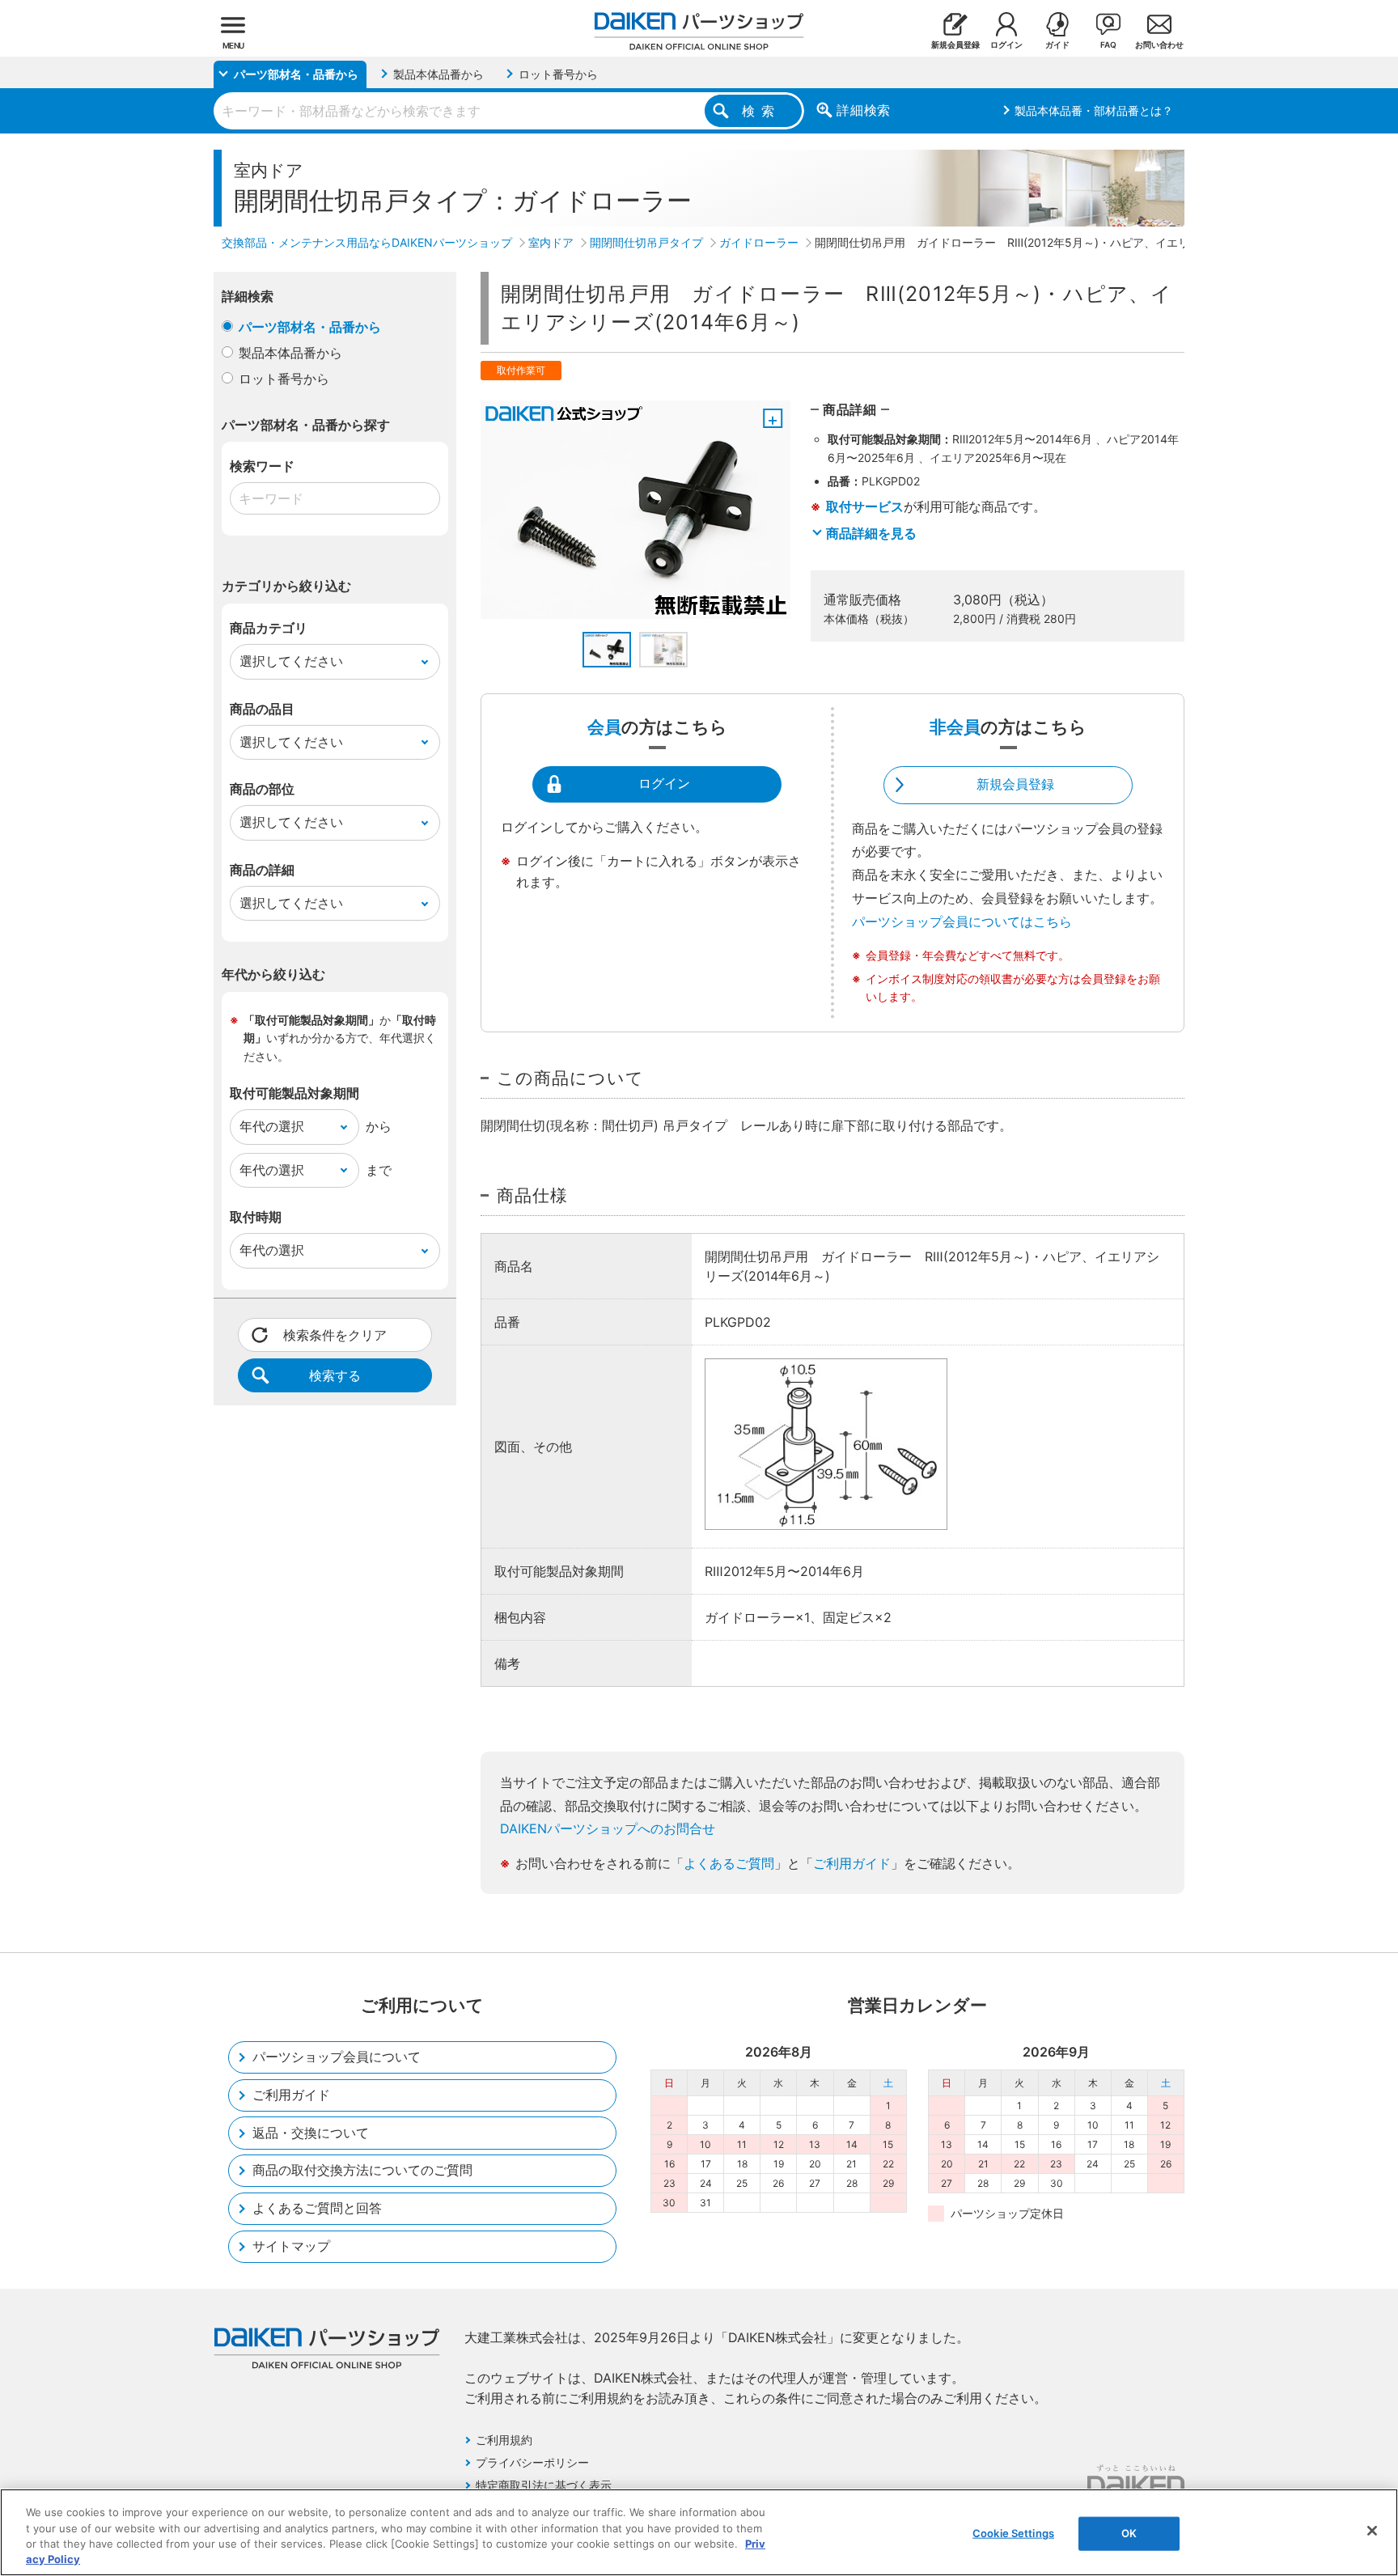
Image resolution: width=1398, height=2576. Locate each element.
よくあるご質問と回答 (317, 2208)
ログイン (664, 783)
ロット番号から (284, 379)
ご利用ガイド (852, 1863)
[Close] (1372, 2531)
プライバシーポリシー (532, 2462)
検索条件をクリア (335, 1335)
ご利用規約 (504, 2440)
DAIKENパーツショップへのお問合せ (608, 1828)
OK (1129, 2533)
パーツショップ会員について (337, 2057)
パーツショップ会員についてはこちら (962, 922)
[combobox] (509, 111)
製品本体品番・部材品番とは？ (1094, 110)
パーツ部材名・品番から (310, 327)
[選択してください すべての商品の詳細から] (335, 904)
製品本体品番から (290, 353)
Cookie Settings (1013, 2533)
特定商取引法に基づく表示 (544, 2485)
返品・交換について (311, 2133)
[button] (607, 650)
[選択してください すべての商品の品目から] (335, 743)
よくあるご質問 (729, 1863)
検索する (335, 1375)
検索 (761, 111)
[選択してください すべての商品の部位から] (335, 823)
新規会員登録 (1015, 784)
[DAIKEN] (1136, 2481)
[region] (699, 2532)
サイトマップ (291, 2246)
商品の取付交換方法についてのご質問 (362, 2170)
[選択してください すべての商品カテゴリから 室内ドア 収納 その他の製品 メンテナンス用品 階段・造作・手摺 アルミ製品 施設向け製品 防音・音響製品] (335, 662)
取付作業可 (521, 370)
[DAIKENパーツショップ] (699, 25)
